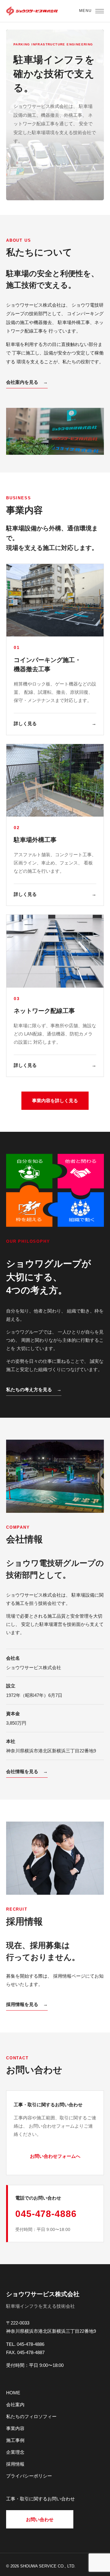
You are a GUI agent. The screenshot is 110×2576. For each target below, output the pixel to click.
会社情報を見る (27, 1771)
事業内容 (15, 2428)
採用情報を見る (27, 2004)
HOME (13, 2393)
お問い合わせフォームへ (55, 2156)
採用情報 (15, 2464)
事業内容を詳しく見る (55, 1101)
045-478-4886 (46, 2214)
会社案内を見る (27, 382)
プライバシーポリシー (29, 2476)
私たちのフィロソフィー (31, 2416)
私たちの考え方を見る (34, 1390)
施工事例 (15, 2440)
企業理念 (15, 2452)
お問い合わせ (40, 2519)
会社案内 (15, 2405)
